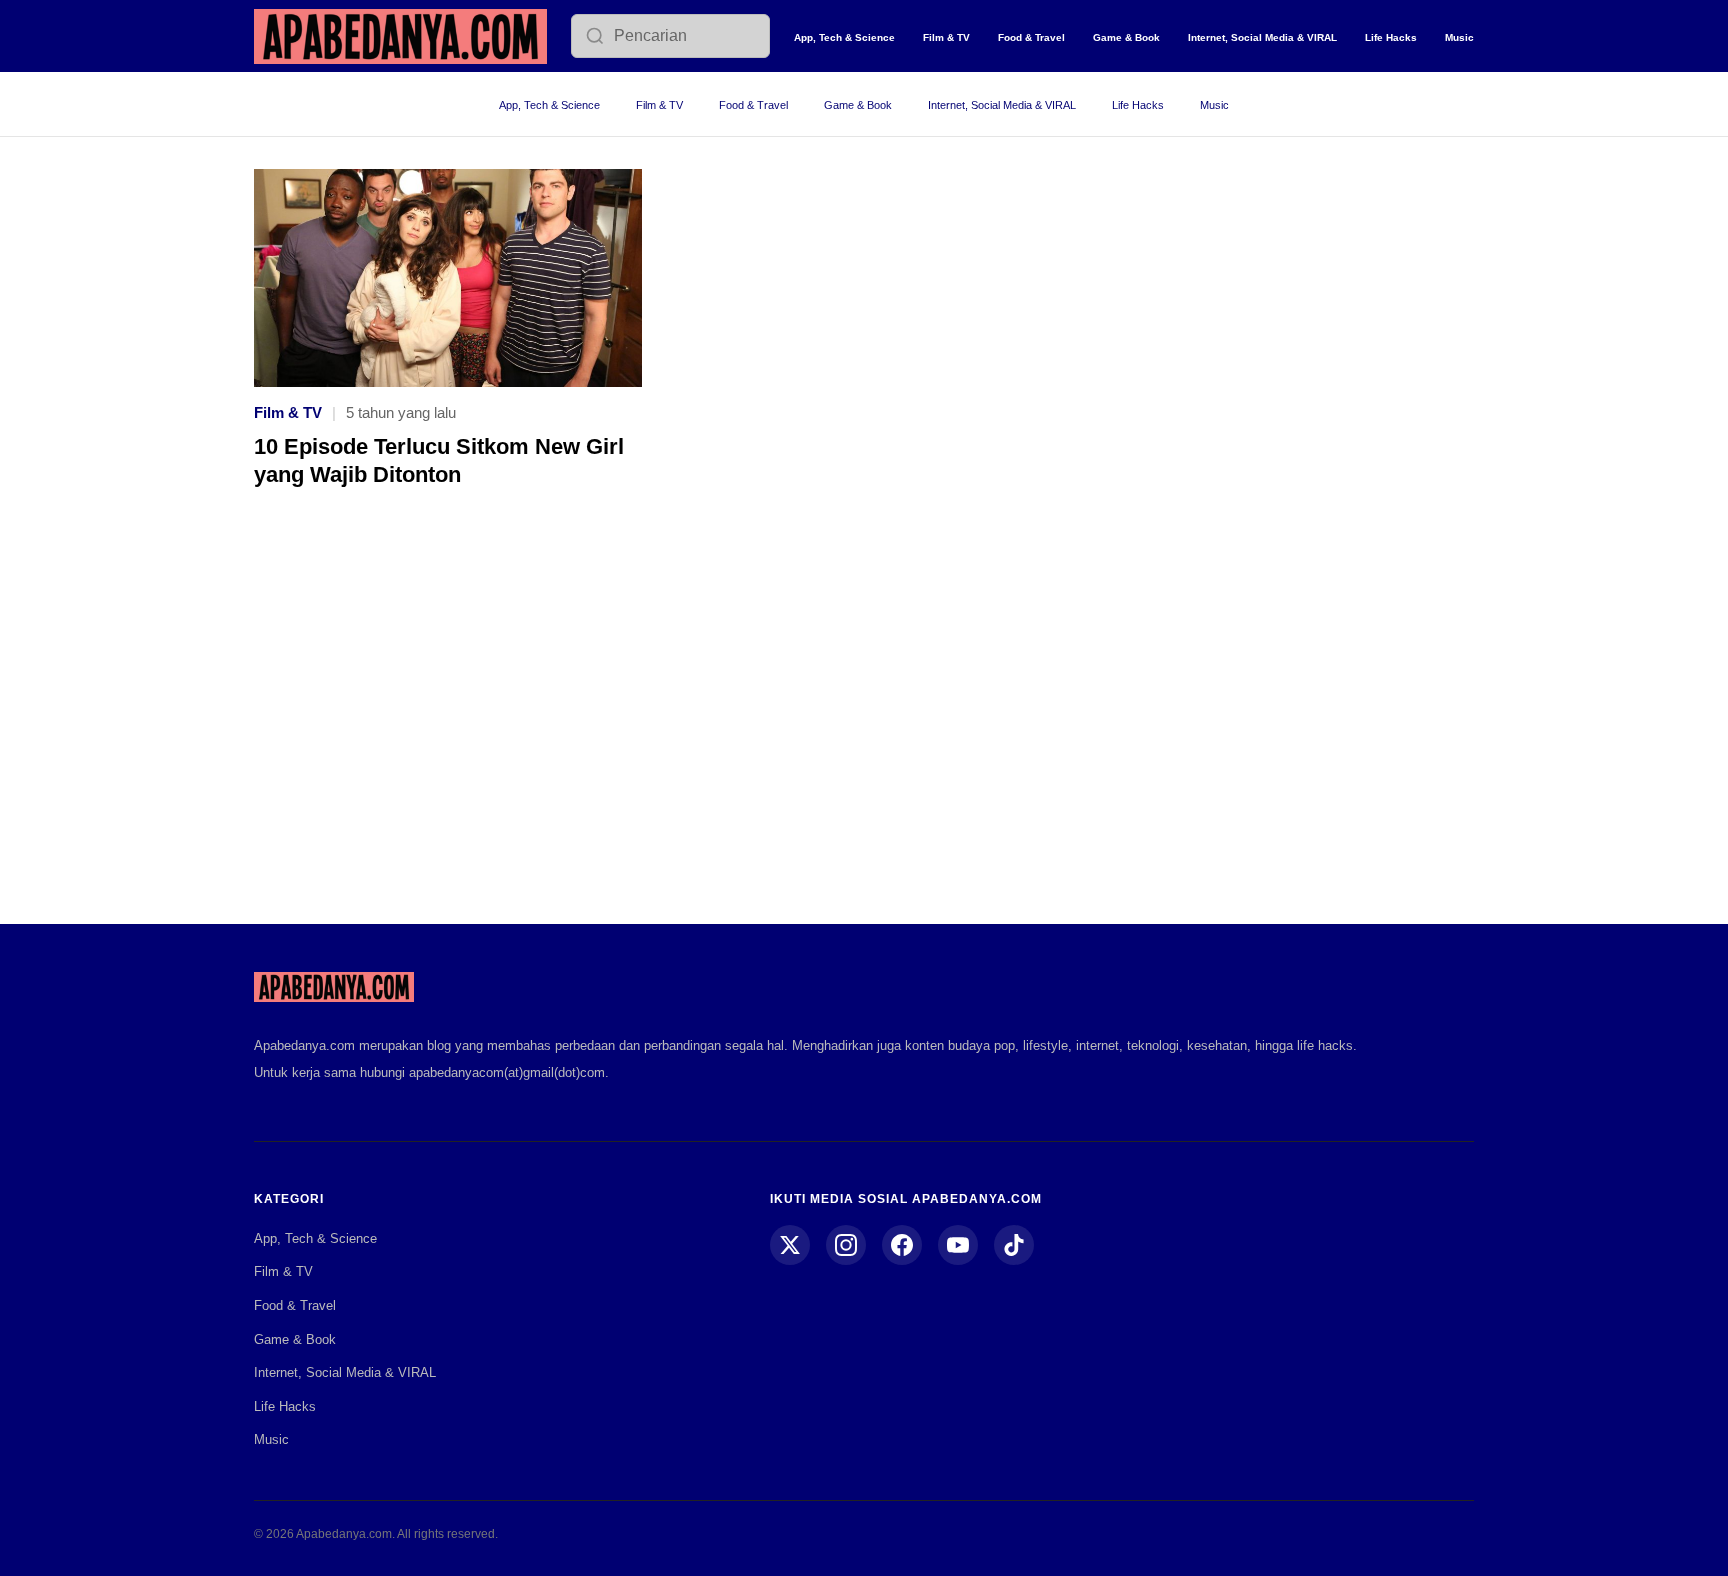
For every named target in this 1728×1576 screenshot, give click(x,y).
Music (1459, 37)
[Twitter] (790, 1245)
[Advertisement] (864, 720)
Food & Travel (1031, 37)
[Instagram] (846, 1245)
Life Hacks (1391, 37)
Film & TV (946, 37)
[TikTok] (1014, 1245)
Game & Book (1126, 37)
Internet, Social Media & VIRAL (1262, 37)
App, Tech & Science (844, 37)
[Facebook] (902, 1245)
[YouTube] (958, 1245)
